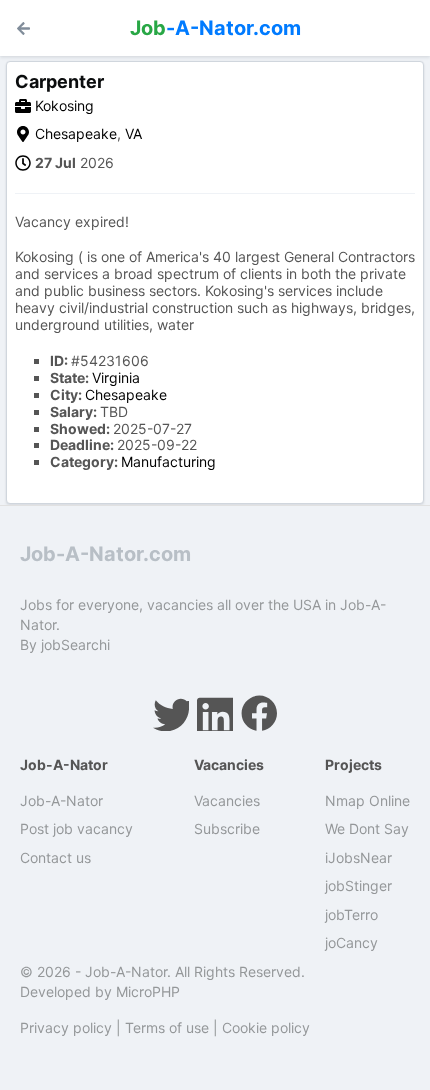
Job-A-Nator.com (105, 554)
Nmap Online (367, 800)
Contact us (55, 857)
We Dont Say (367, 828)
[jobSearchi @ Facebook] (259, 713)
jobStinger (358, 885)
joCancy (351, 942)
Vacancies (227, 800)
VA (133, 133)
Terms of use (167, 1027)
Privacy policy (66, 1027)
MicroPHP (148, 991)
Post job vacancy (76, 828)
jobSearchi (75, 644)
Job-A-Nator (61, 800)
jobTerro (351, 914)
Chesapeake (76, 133)
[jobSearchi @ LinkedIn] (215, 713)
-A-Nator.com (215, 28)
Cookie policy (266, 1027)
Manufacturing (168, 461)
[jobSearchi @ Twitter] (171, 713)
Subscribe (227, 828)
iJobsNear (358, 857)
